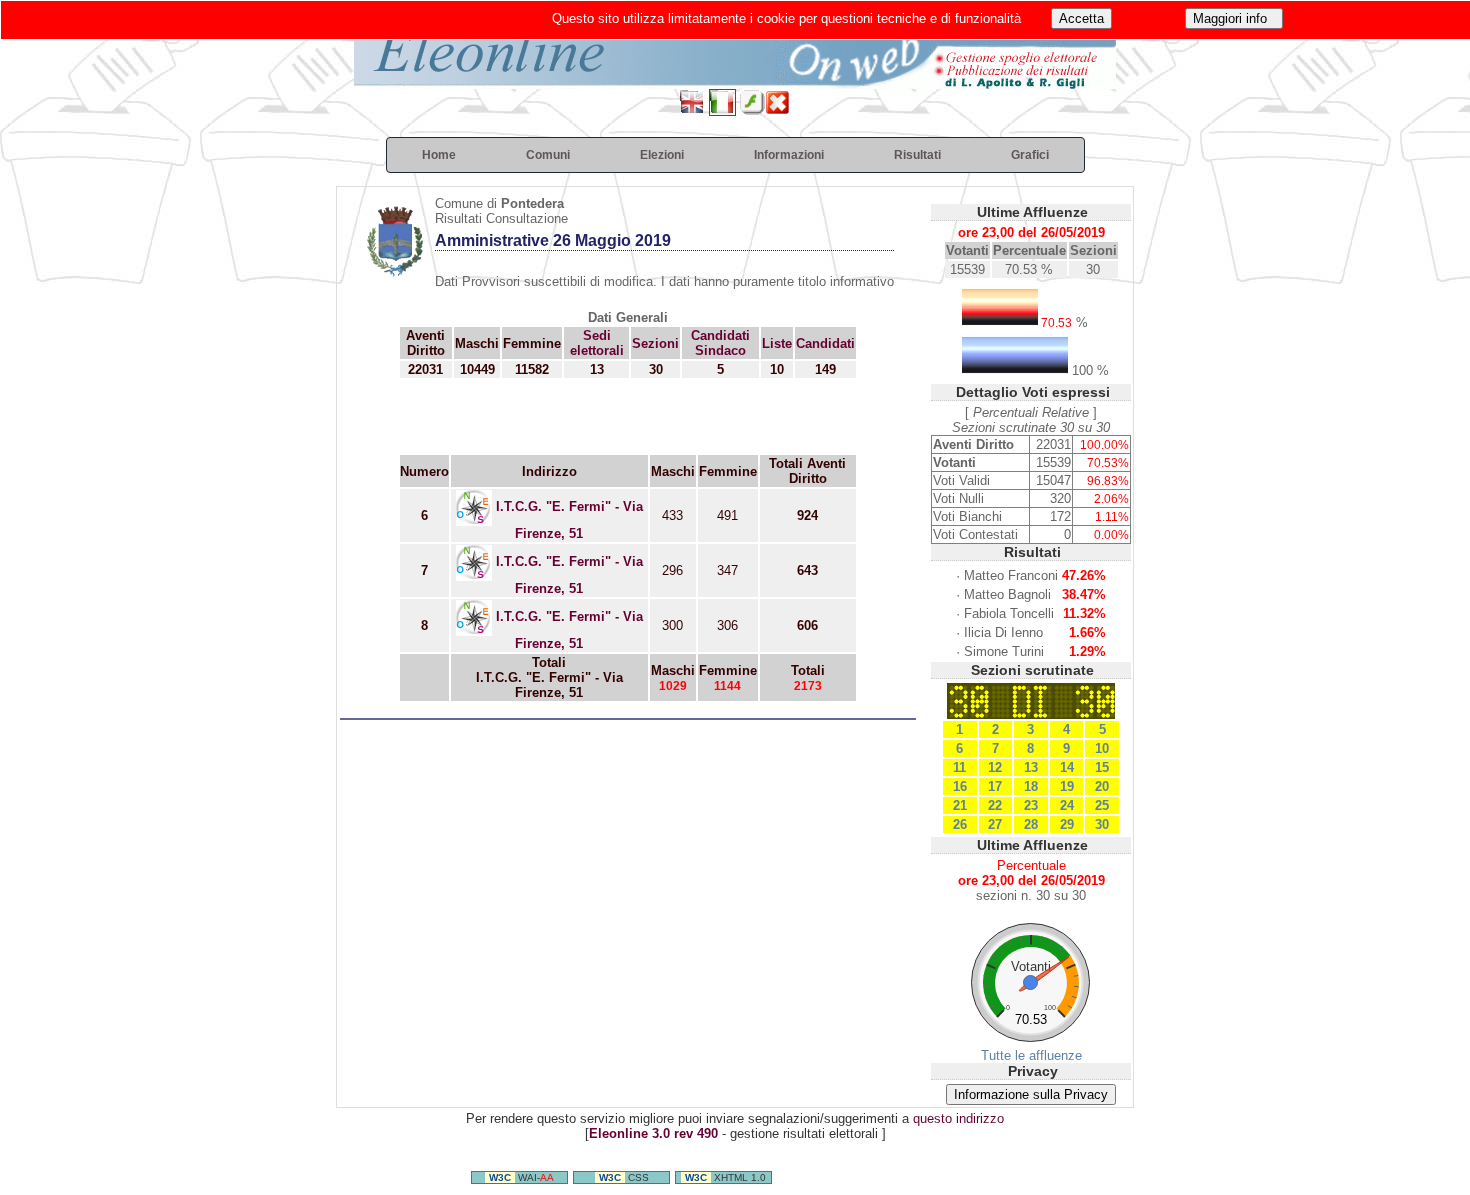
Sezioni (655, 343)
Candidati (825, 343)
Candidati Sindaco (720, 343)
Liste (777, 343)
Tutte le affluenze (1031, 1055)
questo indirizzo (958, 1118)
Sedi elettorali (597, 343)
